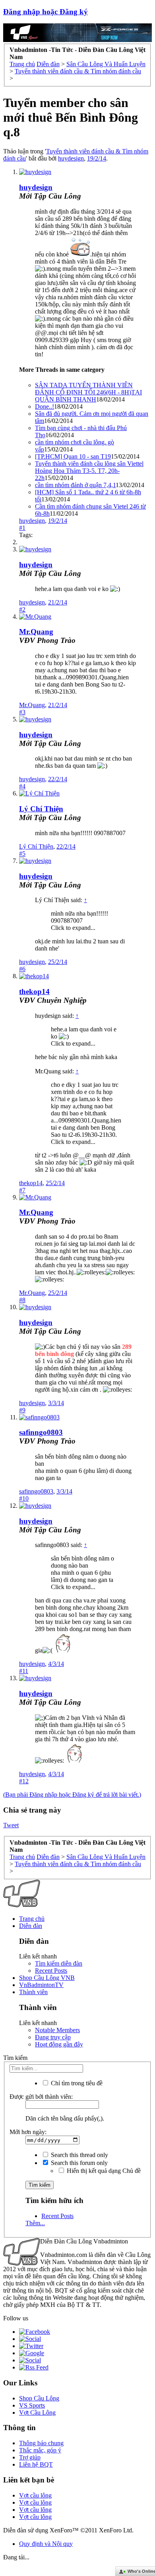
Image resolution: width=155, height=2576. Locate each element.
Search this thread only (79, 2155)
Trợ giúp (30, 2457)
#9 (22, 1410)
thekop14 (34, 992)
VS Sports (32, 2405)
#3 (22, 712)
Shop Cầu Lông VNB (47, 1978)
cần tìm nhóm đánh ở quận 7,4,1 (75, 485)
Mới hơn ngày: (28, 2132)
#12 (24, 1781)
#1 (22, 528)
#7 (22, 1190)
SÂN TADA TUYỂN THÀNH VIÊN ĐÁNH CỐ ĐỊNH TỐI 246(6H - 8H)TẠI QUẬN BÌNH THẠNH (88, 392)
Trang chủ (32, 1919)
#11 (24, 1671)
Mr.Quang (36, 632)
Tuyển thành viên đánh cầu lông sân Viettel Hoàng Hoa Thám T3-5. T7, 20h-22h (89, 471)
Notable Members (57, 2030)
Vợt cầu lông (35, 2495)
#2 (22, 609)
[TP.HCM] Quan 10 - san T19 (73, 456)
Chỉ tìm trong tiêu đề (76, 2083)
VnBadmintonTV (41, 1985)
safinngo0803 (41, 1432)
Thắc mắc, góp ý (40, 2450)
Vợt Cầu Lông (37, 2412)
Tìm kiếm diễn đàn (59, 1963)
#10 (24, 1498)
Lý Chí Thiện (41, 809)
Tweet (11, 1825)
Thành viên (33, 1992)
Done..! (45, 406)
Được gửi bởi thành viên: (41, 2097)
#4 (22, 786)
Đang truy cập (53, 2037)
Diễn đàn (31, 1926)
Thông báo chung (41, 2443)
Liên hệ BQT (36, 2464)
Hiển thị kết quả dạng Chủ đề (103, 2171)
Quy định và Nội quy (46, 2544)
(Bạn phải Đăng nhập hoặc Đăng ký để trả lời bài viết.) (72, 1795)
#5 (22, 854)
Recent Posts (51, 1971)
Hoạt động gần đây (59, 2044)
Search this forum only (78, 2163)
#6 (22, 969)
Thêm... (35, 2223)
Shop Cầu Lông (39, 2398)
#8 (22, 1300)
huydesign (71, 158)
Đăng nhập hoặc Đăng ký (46, 12)
